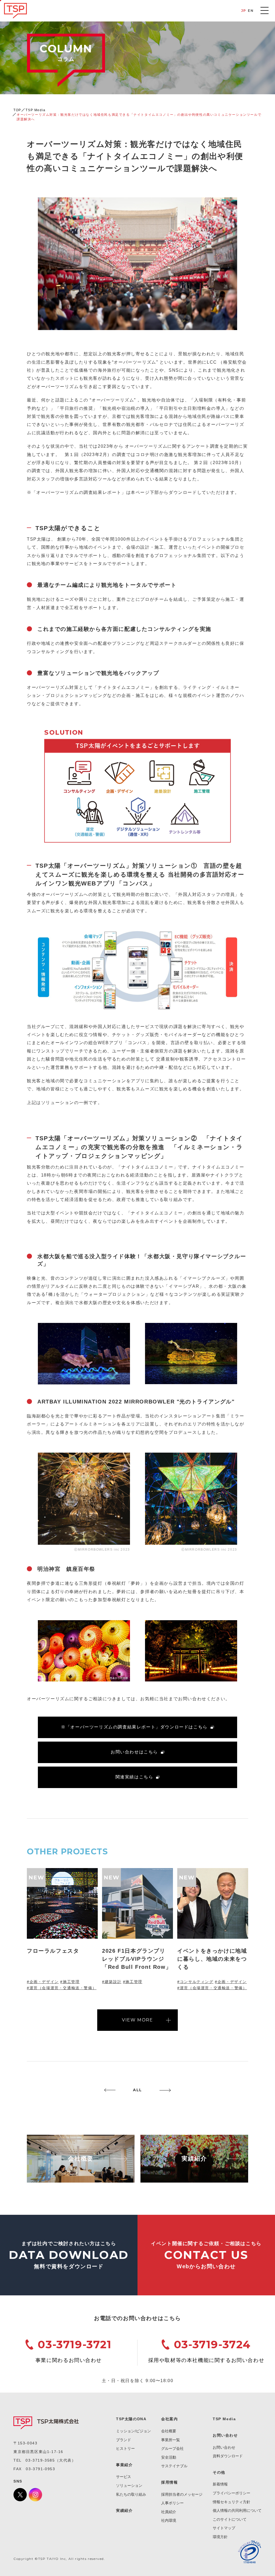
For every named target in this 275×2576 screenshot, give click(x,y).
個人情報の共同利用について (237, 2510)
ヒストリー (125, 2448)
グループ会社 (172, 2448)
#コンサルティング (195, 1982)
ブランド (124, 2440)
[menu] (265, 10)
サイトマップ (224, 2528)
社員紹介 (169, 2512)
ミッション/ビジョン (133, 2431)
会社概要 (169, 2431)
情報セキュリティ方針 (231, 2502)
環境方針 (220, 2537)
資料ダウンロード (228, 2456)
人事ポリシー (172, 2503)
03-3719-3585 (40, 2460)
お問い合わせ (224, 2447)
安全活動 (169, 2457)
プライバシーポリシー (231, 2493)
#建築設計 (112, 1982)
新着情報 (220, 2484)
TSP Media (35, 110)
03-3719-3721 (75, 2344)
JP (244, 11)
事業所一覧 (171, 2440)
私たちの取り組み (131, 2494)
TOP (17, 110)
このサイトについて (230, 2519)
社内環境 (169, 2520)
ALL (137, 2090)
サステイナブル (174, 2466)
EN (251, 11)
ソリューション (129, 2485)
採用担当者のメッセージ (182, 2494)
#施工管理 (70, 1982)
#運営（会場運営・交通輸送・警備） (62, 1988)
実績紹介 (124, 2510)
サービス (124, 2477)
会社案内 (169, 2419)
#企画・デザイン (43, 1982)
